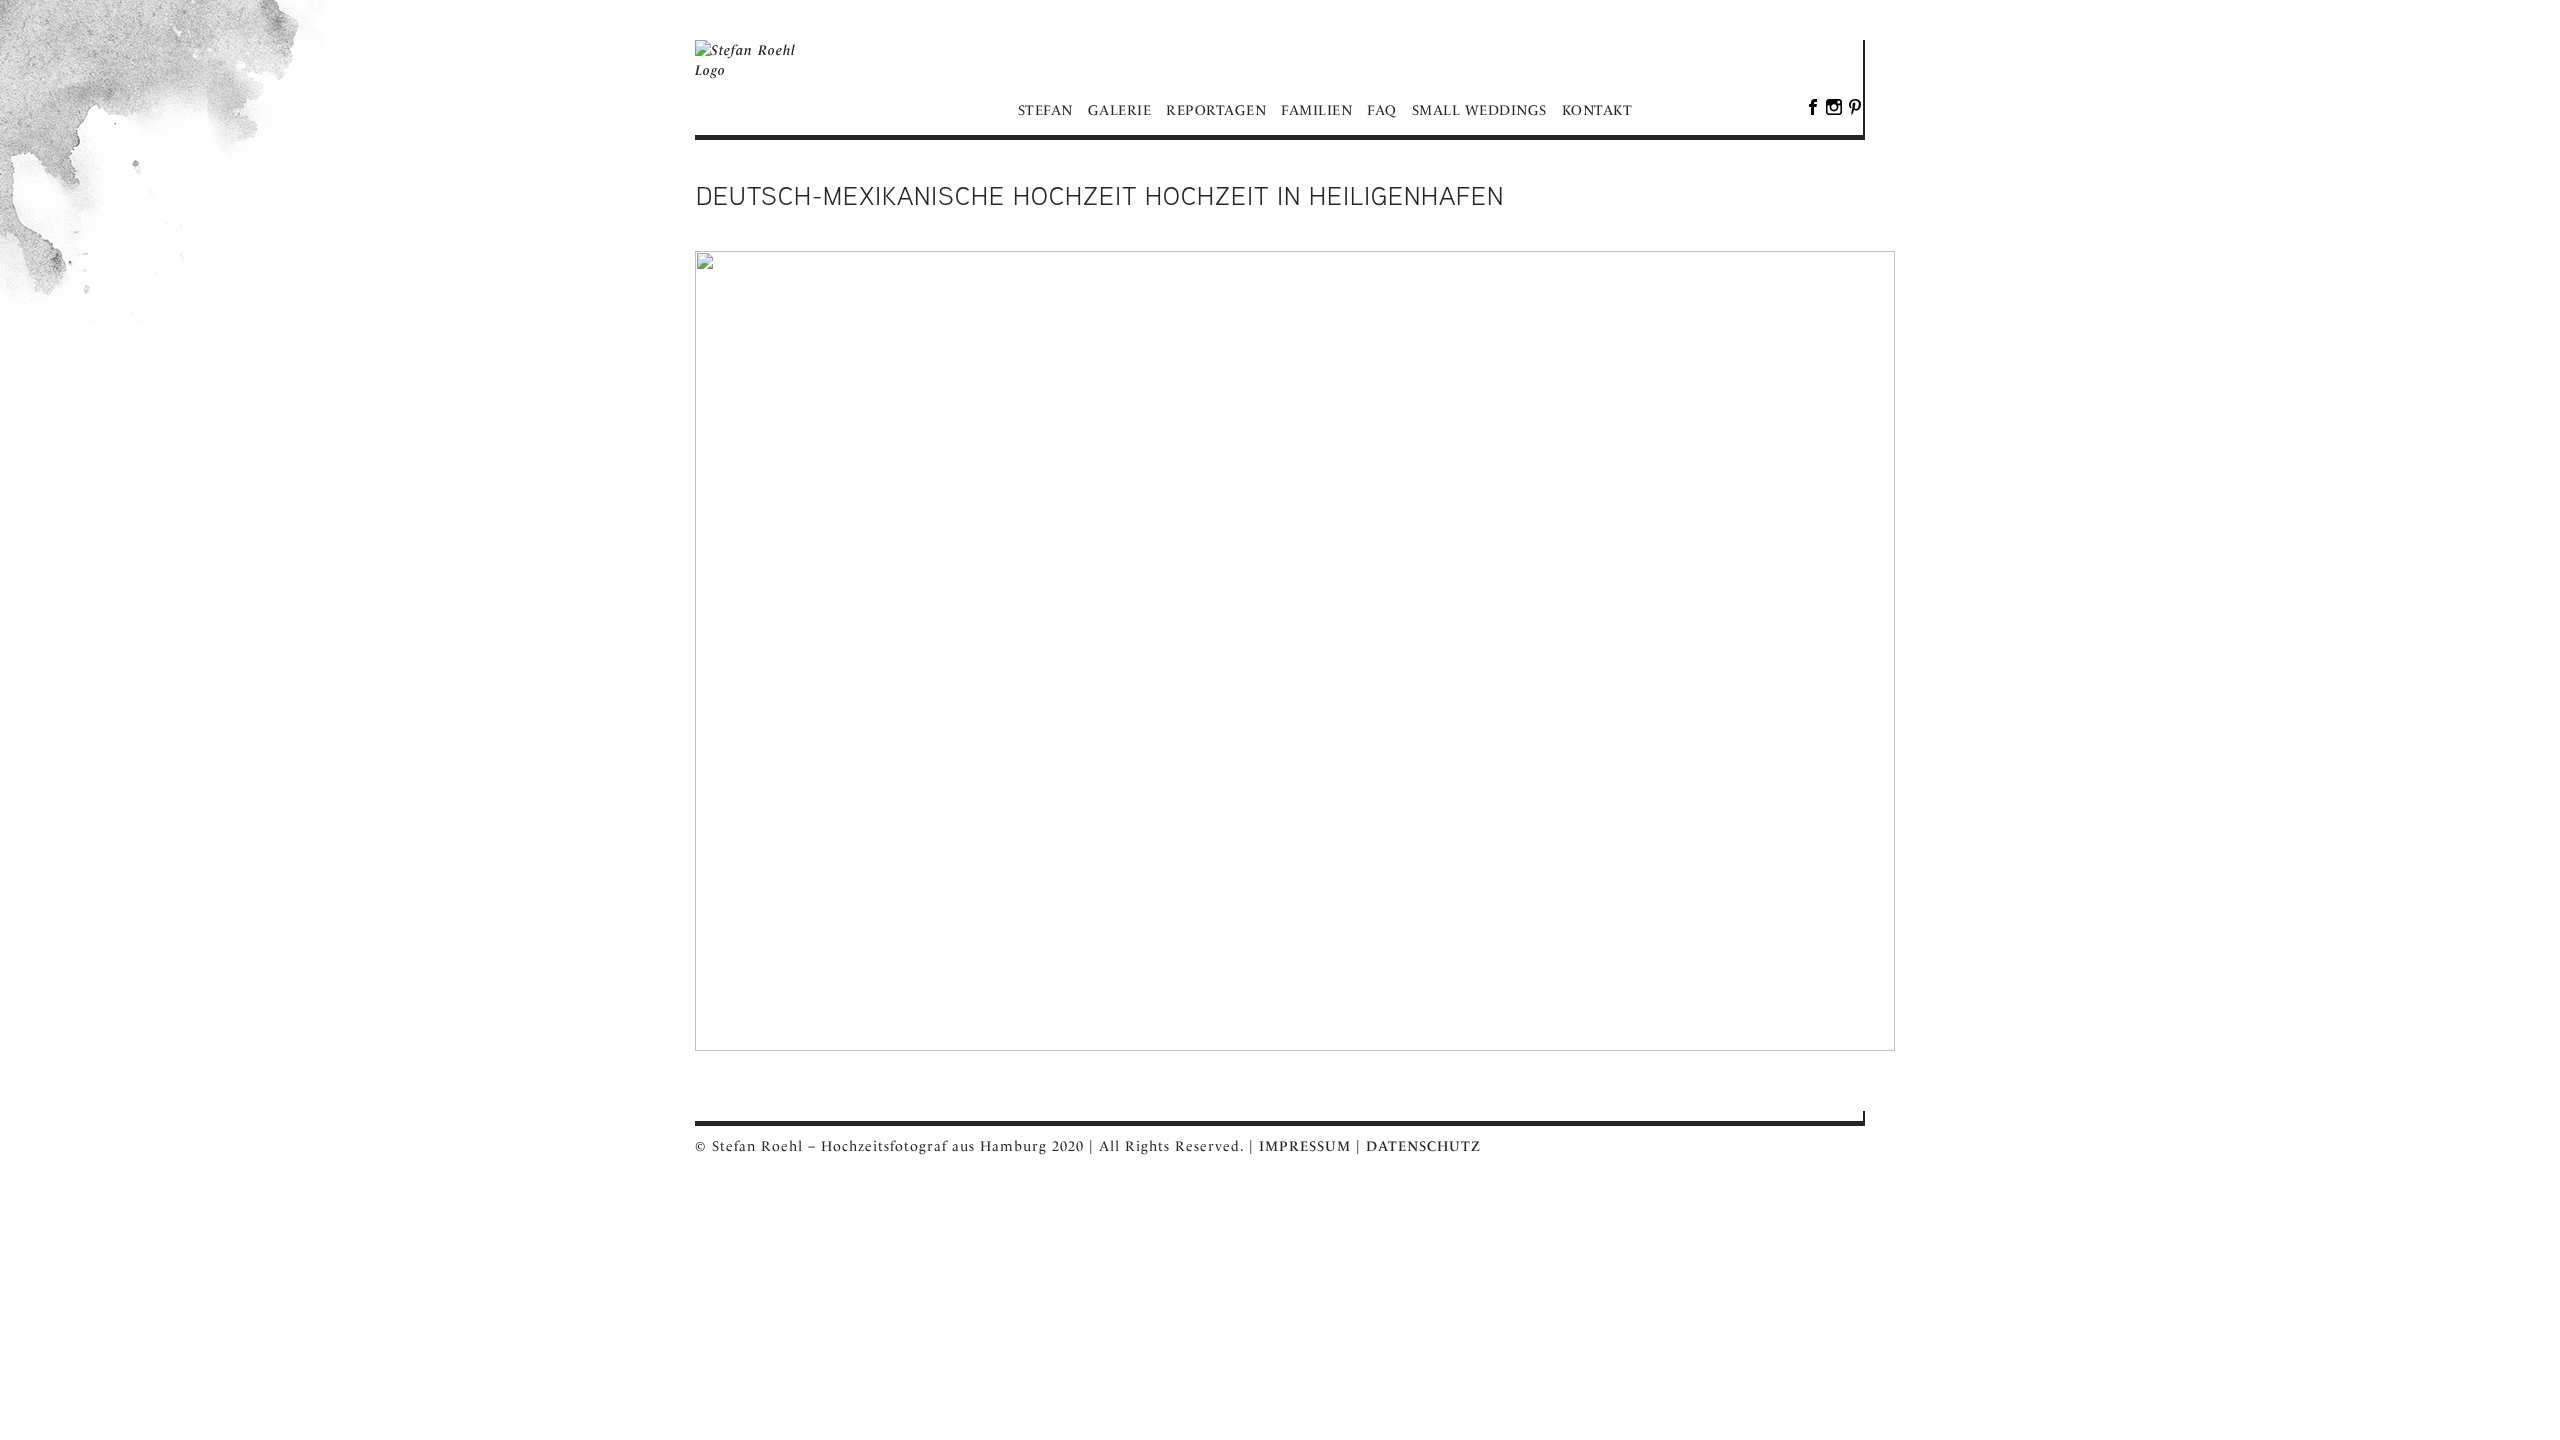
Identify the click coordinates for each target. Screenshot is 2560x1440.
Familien (1316, 110)
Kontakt (1597, 110)
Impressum (1305, 1146)
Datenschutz (1423, 1146)
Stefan (1045, 110)
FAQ (1382, 110)
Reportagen (1216, 110)
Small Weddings (1479, 110)
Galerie (1120, 110)
